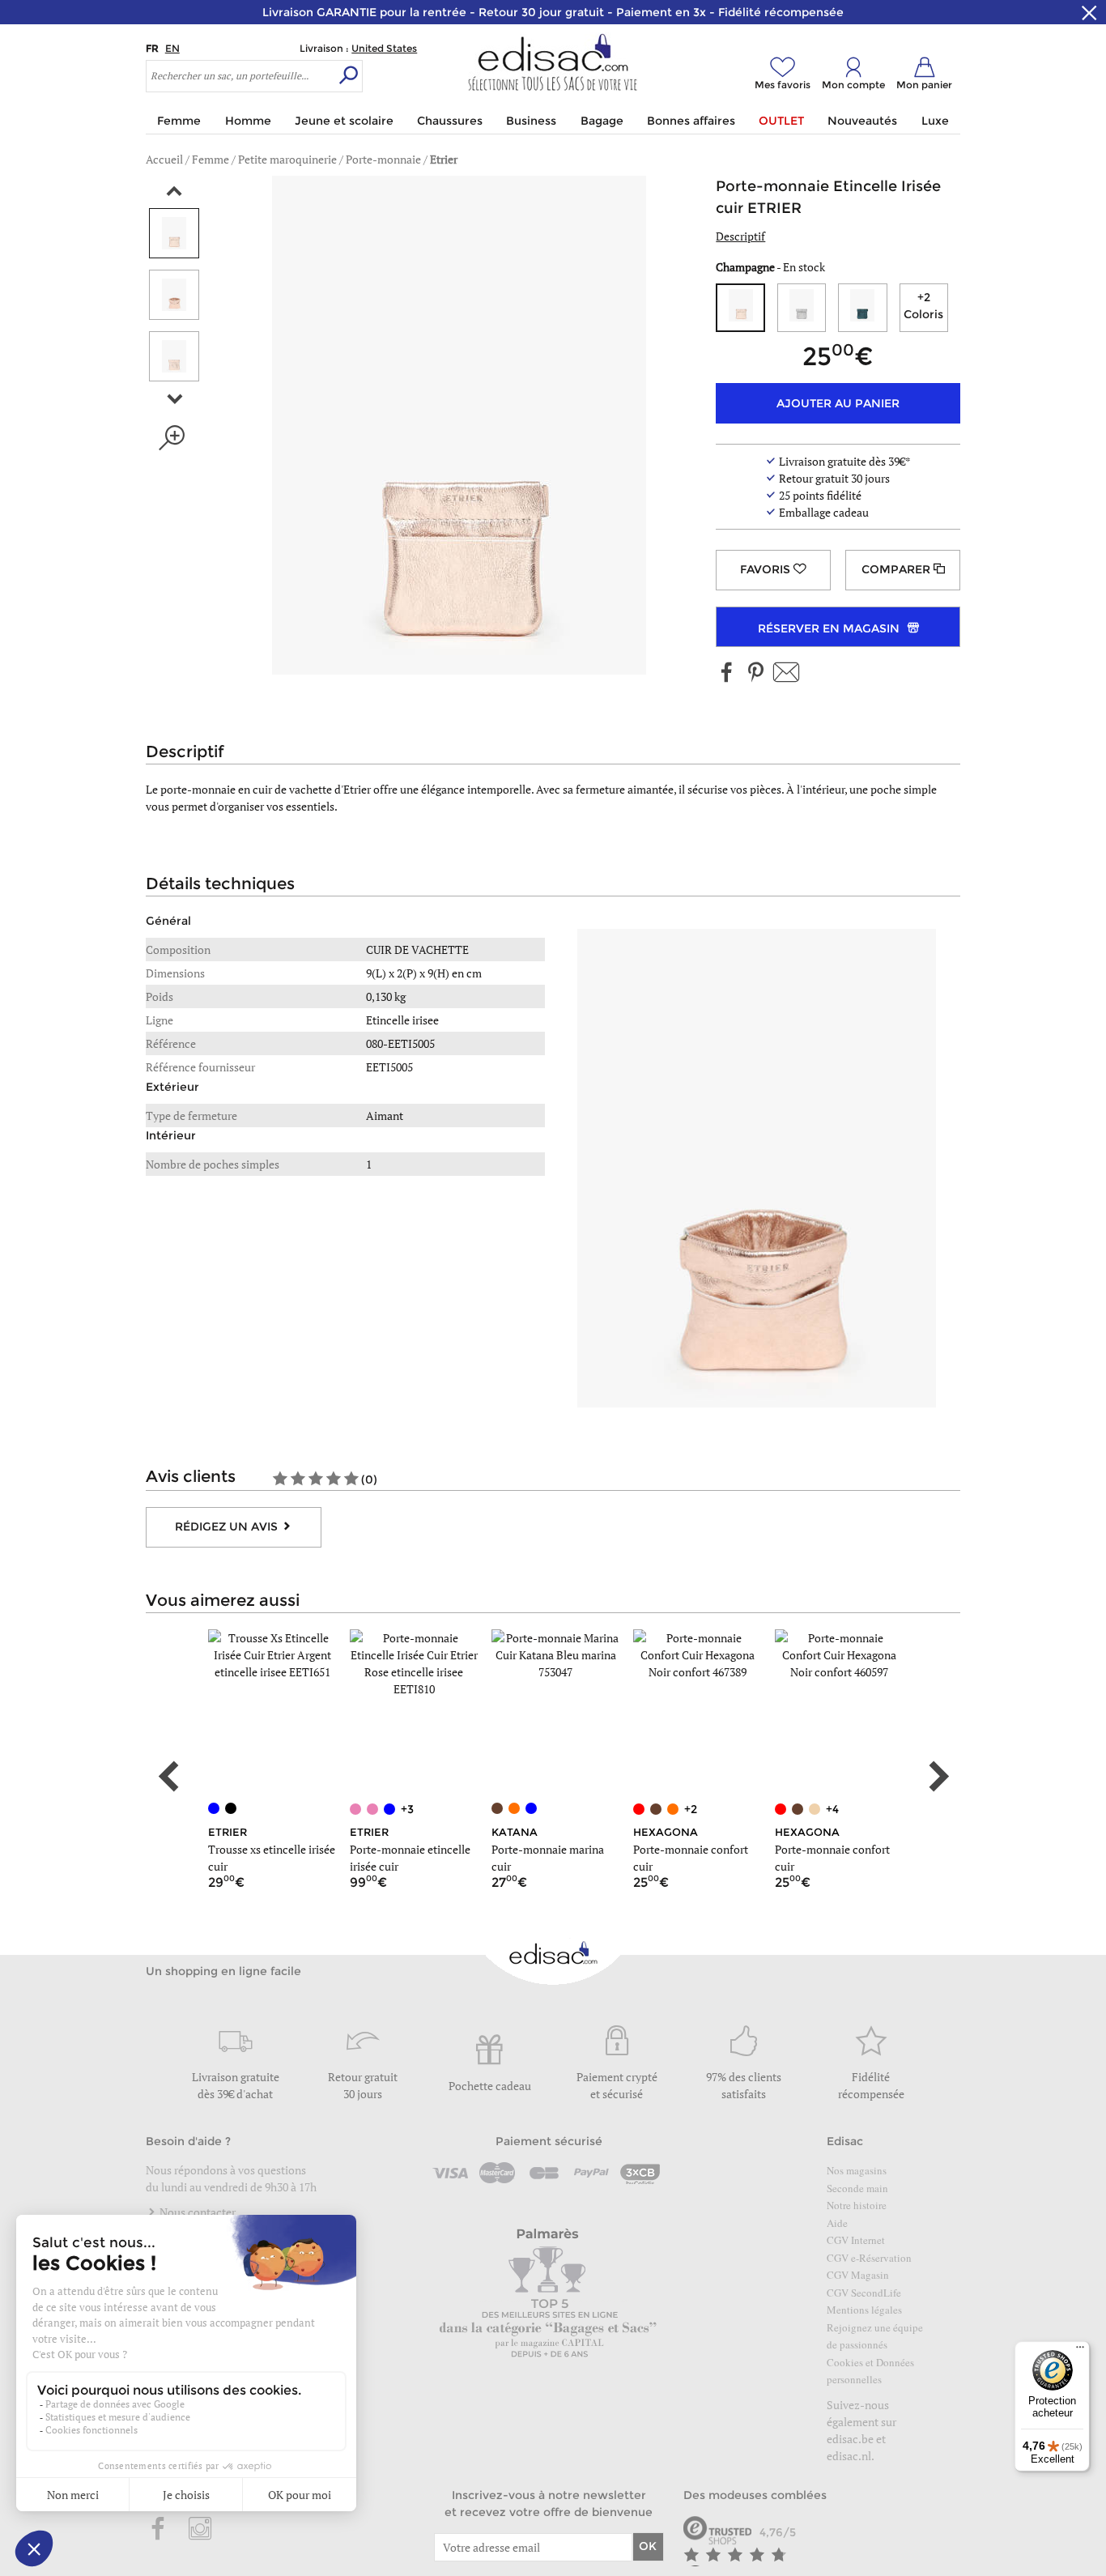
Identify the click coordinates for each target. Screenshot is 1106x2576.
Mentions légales (864, 2310)
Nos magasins (857, 2170)
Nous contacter (196, 2212)
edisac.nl (849, 2456)
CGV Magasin (858, 2275)
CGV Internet (856, 2240)
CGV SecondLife (864, 2293)
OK (648, 2546)
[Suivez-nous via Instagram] (200, 2530)
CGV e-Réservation (869, 2258)
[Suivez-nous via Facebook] (727, 673)
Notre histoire (857, 2205)
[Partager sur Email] (786, 673)
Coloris (923, 306)
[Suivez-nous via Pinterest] (755, 673)
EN (172, 48)
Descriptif (740, 236)
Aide (837, 2223)
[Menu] (1080, 2351)
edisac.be (850, 2439)
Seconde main (857, 2188)
